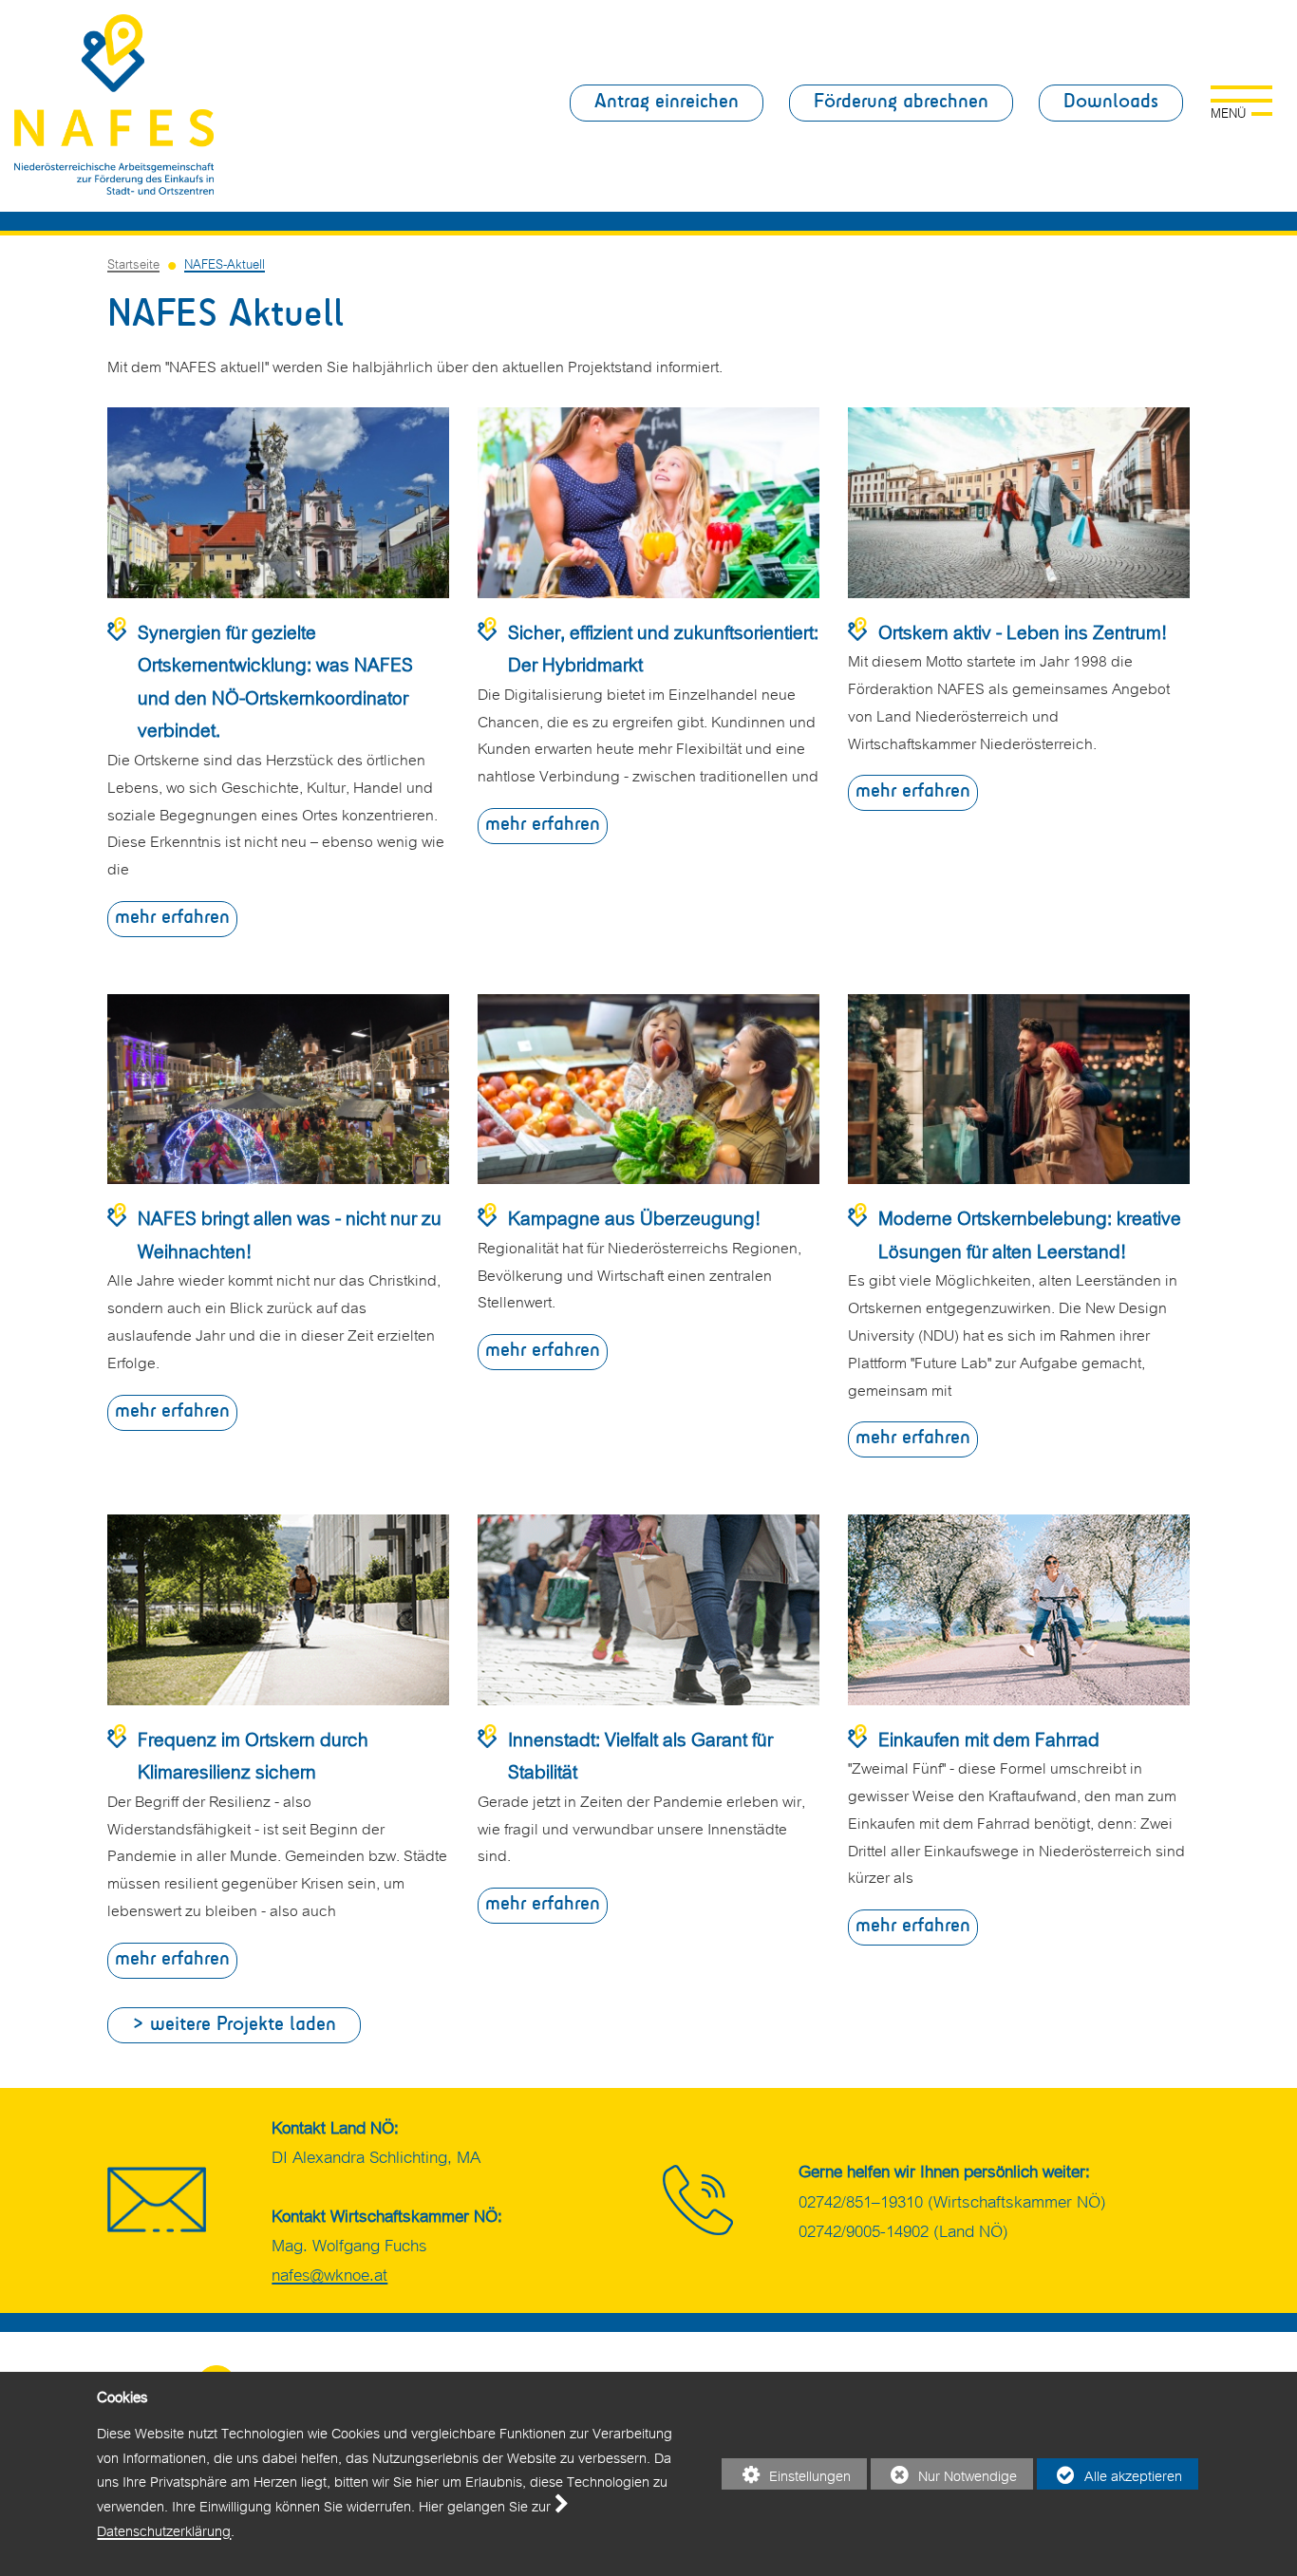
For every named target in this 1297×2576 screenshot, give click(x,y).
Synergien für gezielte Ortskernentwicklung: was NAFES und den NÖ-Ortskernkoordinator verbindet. (275, 679)
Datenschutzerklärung (164, 2529)
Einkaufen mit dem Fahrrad (989, 1737)
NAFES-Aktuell (225, 263)
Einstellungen (786, 2477)
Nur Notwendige (944, 2477)
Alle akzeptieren (1109, 2477)
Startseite (133, 263)
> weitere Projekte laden (234, 2025)
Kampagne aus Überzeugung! (634, 1216)
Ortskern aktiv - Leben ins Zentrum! (1023, 630)
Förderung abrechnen (901, 102)
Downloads (1111, 102)
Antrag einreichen (667, 102)
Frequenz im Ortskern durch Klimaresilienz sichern (253, 1754)
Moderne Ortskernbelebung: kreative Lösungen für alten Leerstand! (1030, 1232)
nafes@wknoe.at (329, 2273)
